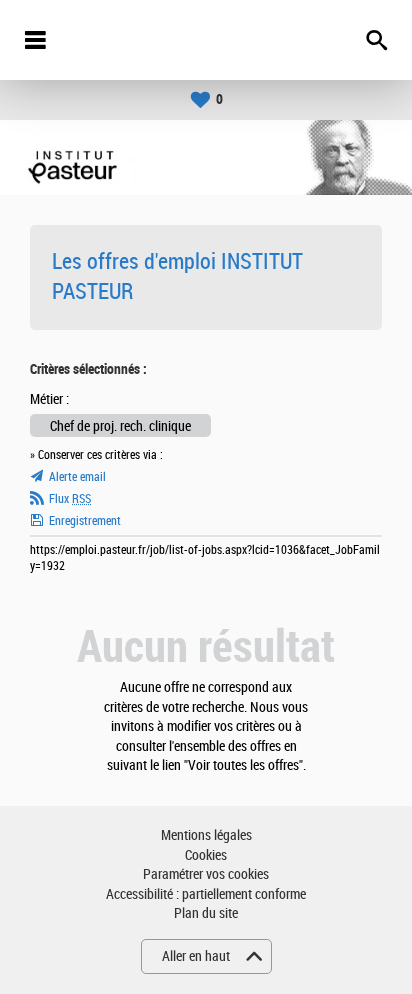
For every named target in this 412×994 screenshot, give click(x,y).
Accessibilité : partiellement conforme (206, 894)
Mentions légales (206, 835)
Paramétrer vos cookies (206, 874)
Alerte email (77, 477)
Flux (70, 499)
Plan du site (206, 913)
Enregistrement (85, 521)
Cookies (206, 855)
